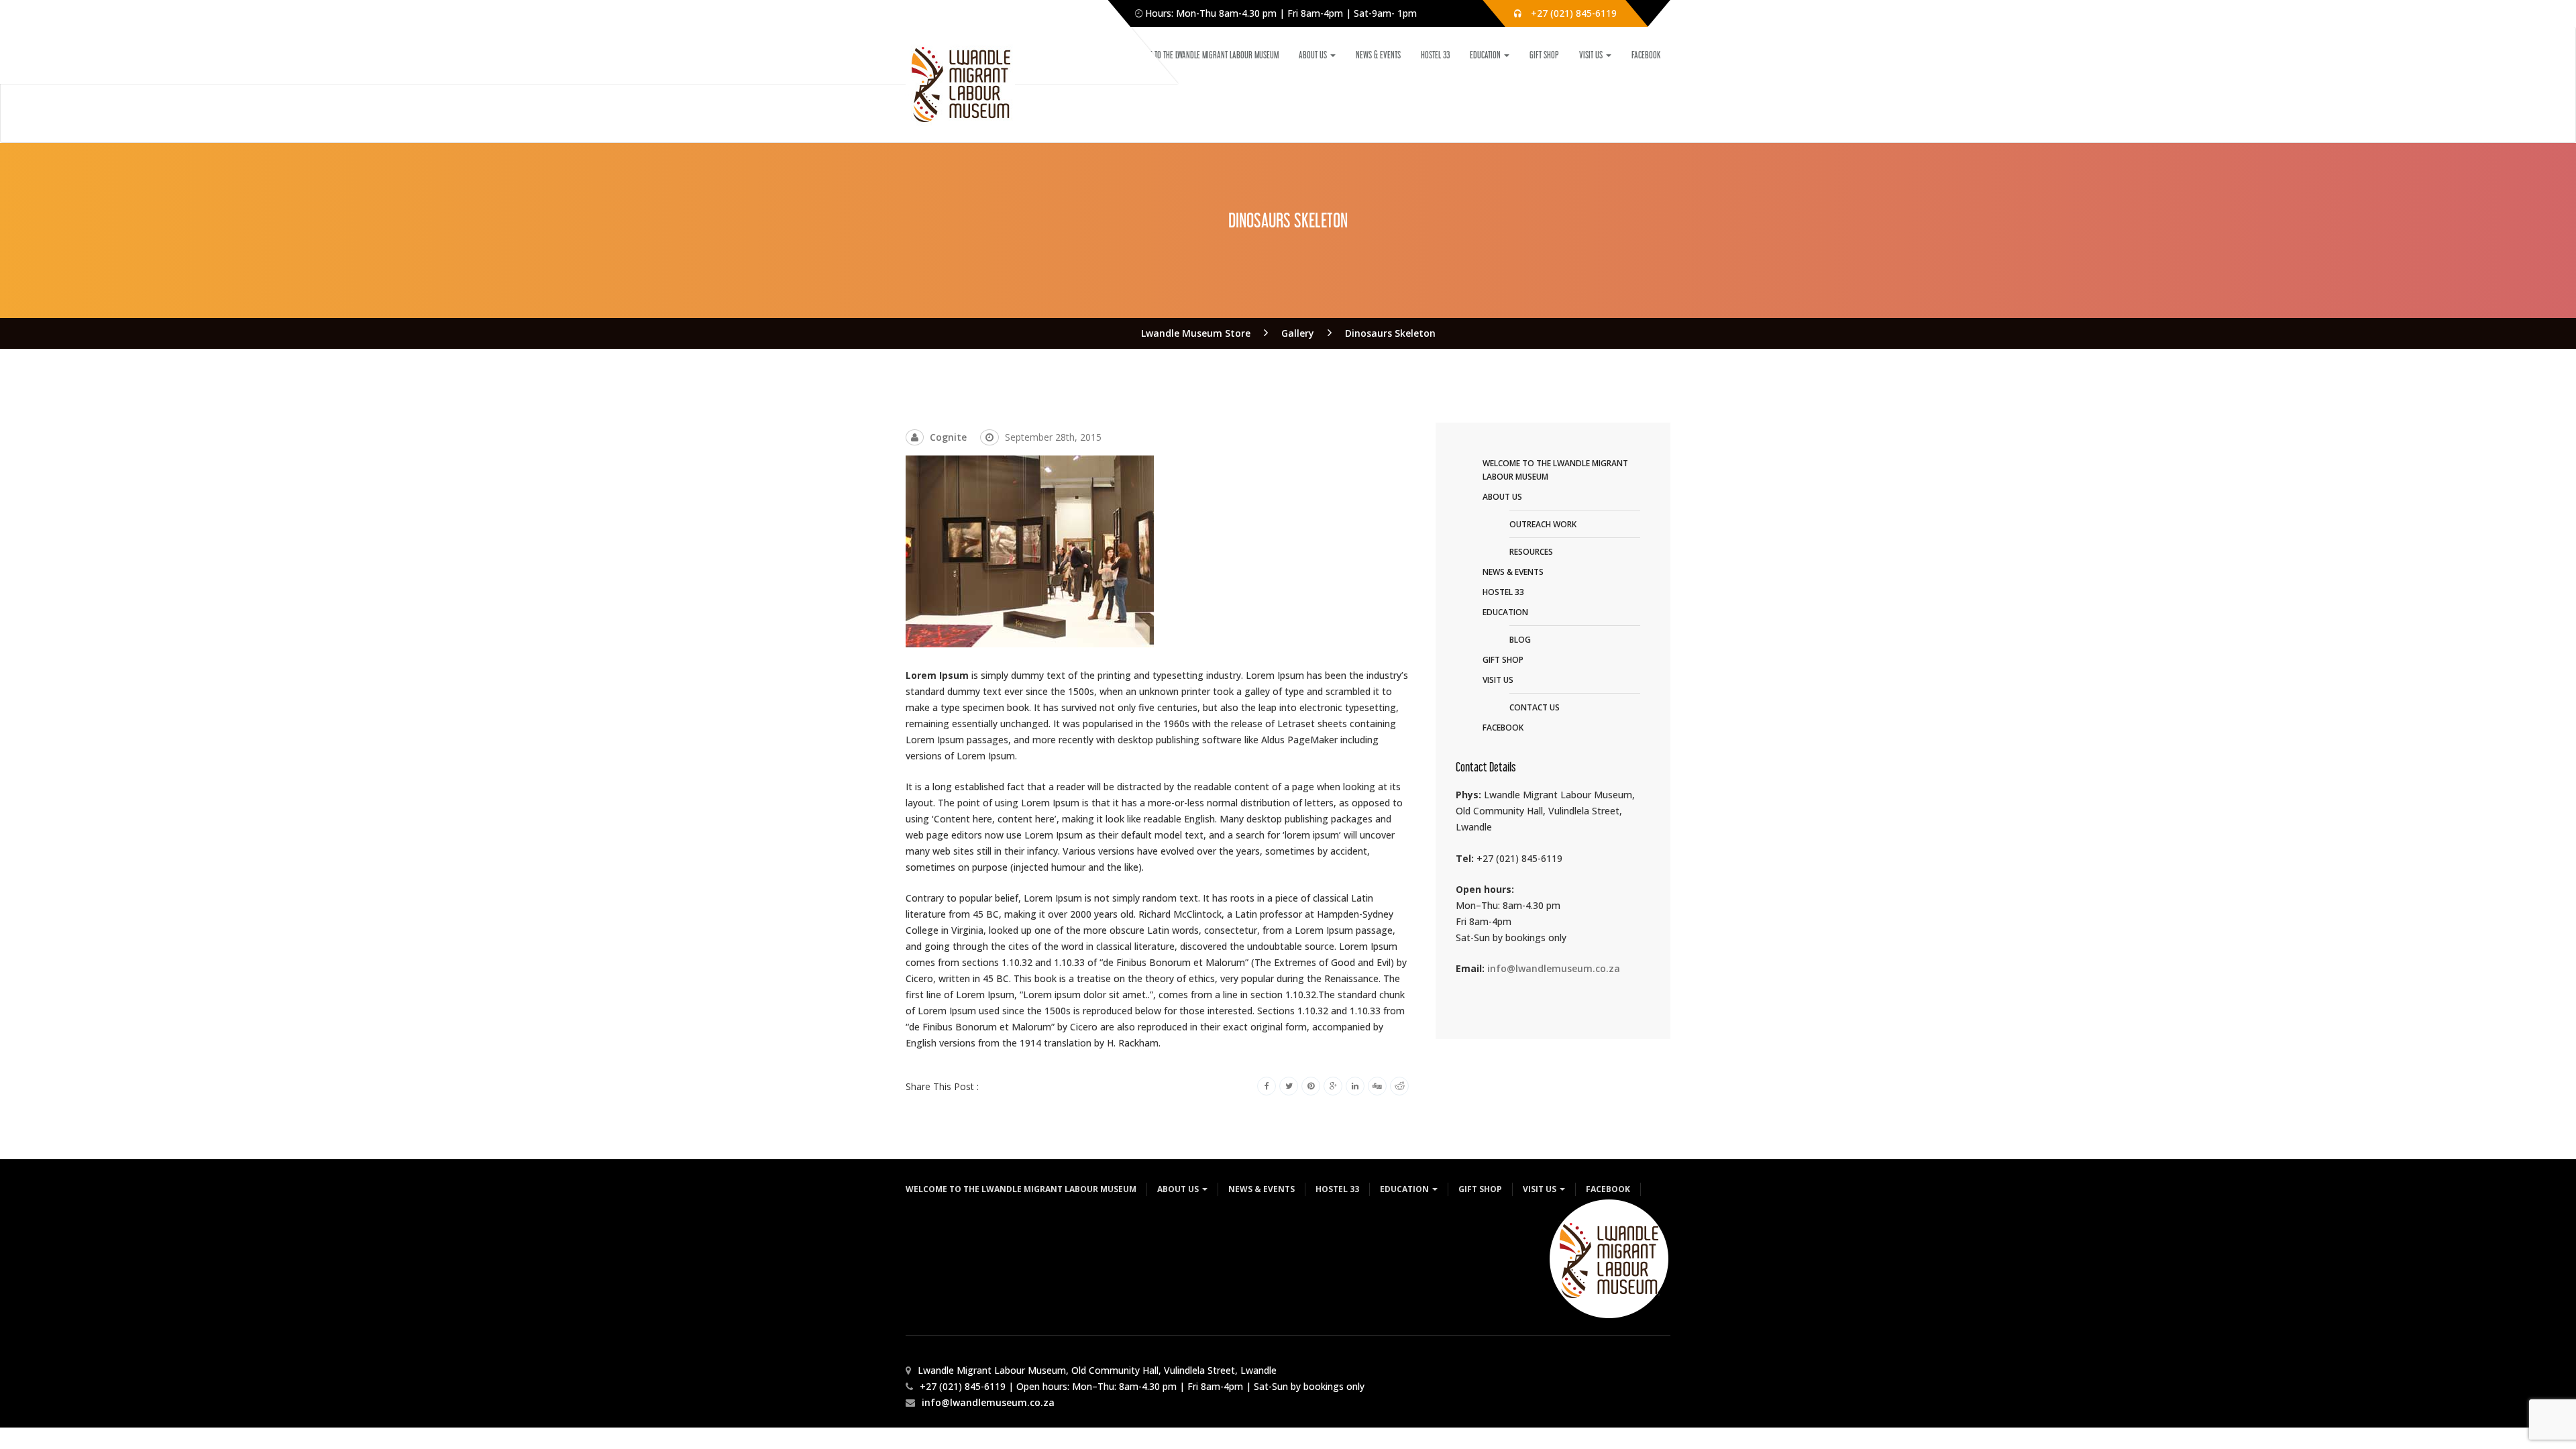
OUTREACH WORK (1543, 524)
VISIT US (1592, 55)
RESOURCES (1531, 552)
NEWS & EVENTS (1378, 55)
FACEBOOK (1646, 55)
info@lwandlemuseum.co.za (1554, 968)
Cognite (948, 437)
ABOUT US (1314, 55)
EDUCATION (1486, 55)
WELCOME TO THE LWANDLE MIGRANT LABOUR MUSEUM (1202, 55)
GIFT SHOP (1544, 55)
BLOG (1520, 640)
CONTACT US (1535, 707)
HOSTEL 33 (1435, 55)
